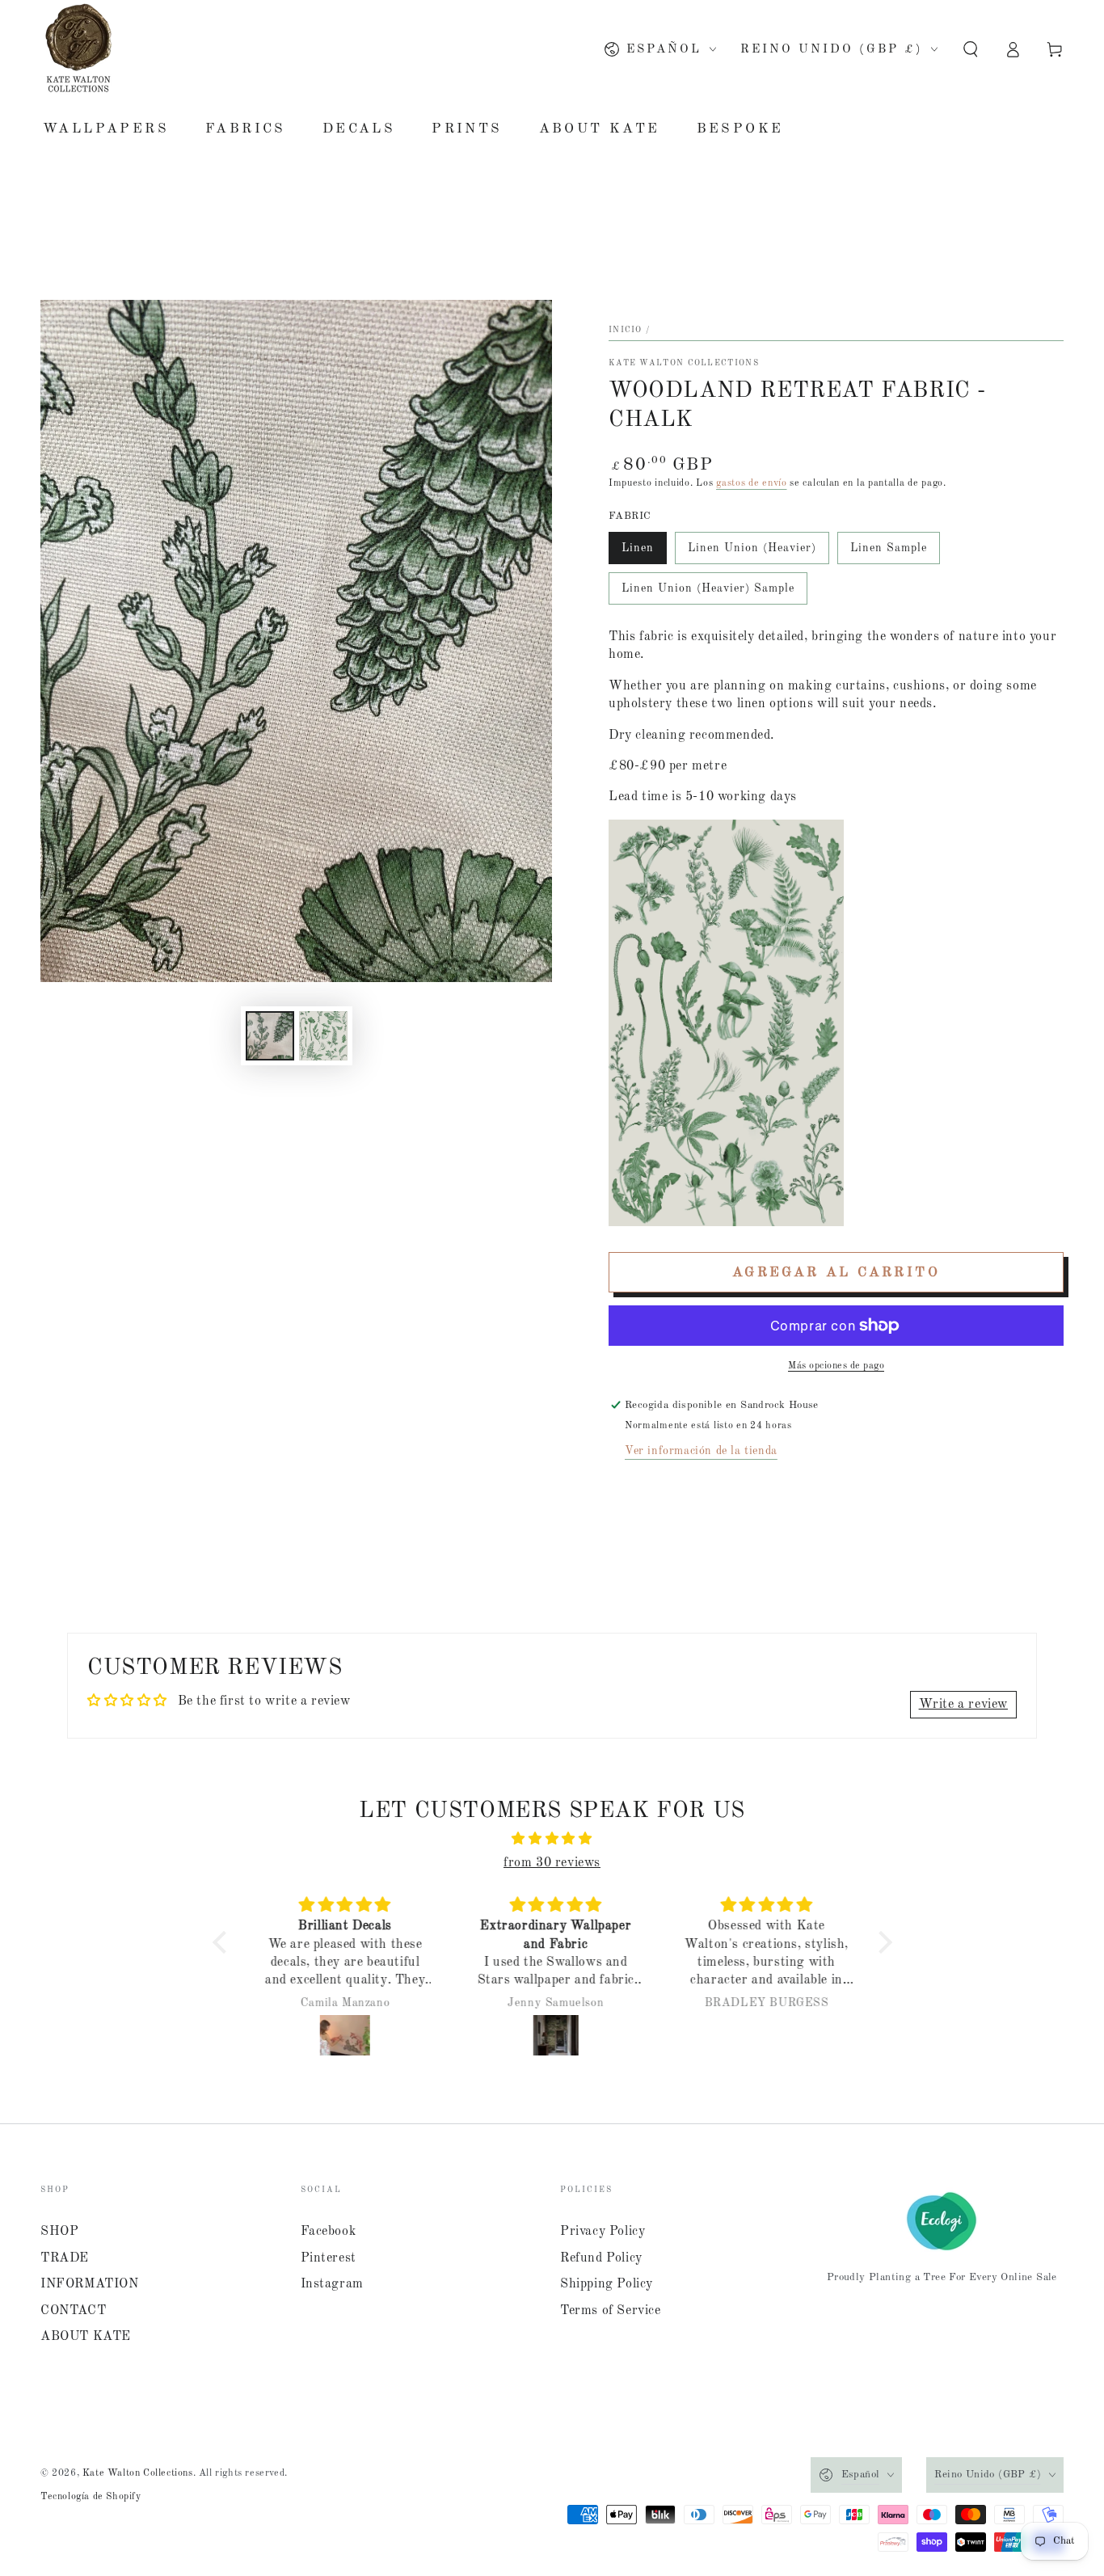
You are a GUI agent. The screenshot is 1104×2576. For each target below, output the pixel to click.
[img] (552, 1839)
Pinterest (329, 2258)
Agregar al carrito (836, 1273)
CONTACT (73, 2311)
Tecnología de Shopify (91, 2497)
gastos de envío (752, 483)
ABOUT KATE (86, 2337)
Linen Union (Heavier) (752, 548)
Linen (638, 548)
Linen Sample (889, 548)
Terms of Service (611, 2311)
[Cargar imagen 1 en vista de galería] (270, 1036)
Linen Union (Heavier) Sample (708, 588)
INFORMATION (90, 2284)
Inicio (626, 330)
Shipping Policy (607, 2284)
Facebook (329, 2232)
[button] (971, 49)
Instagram (332, 2284)
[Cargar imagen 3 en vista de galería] (323, 1036)
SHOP (59, 2232)
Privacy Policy (603, 2232)
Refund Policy (601, 2258)
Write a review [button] (963, 1705)
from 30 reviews (552, 1863)
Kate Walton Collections (684, 363)
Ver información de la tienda (701, 1451)
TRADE (65, 2258)
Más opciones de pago (836, 1366)
